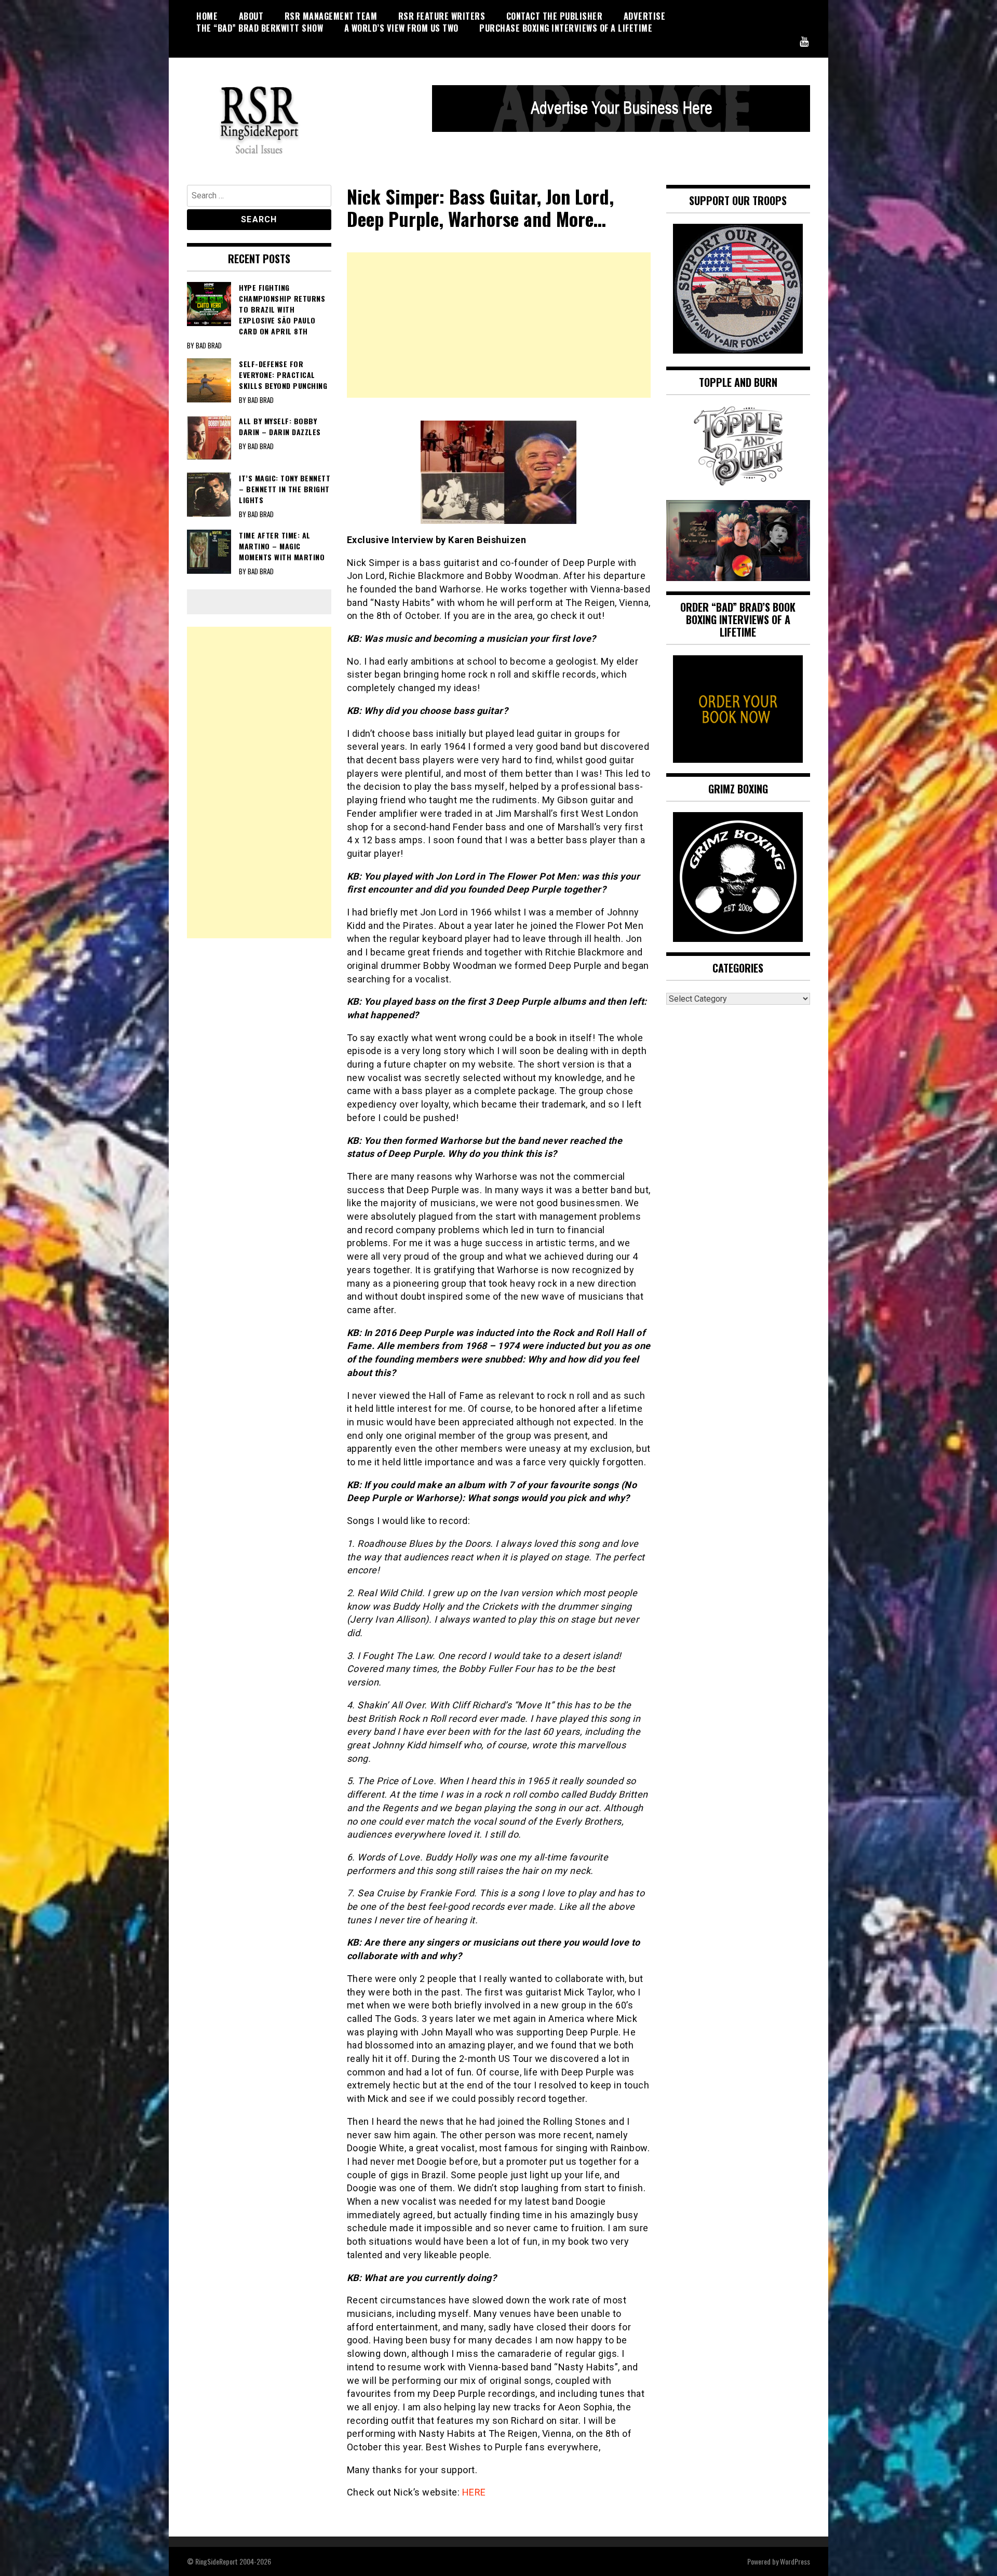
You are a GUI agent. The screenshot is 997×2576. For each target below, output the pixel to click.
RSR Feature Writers (442, 16)
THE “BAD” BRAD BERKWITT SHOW (260, 28)
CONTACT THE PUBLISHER (555, 16)
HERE (474, 2492)
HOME (207, 16)
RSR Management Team (331, 16)
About (251, 16)
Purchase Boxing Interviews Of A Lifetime (566, 28)
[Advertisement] (499, 325)
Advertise (645, 16)
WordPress (795, 2561)
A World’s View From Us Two (401, 28)
